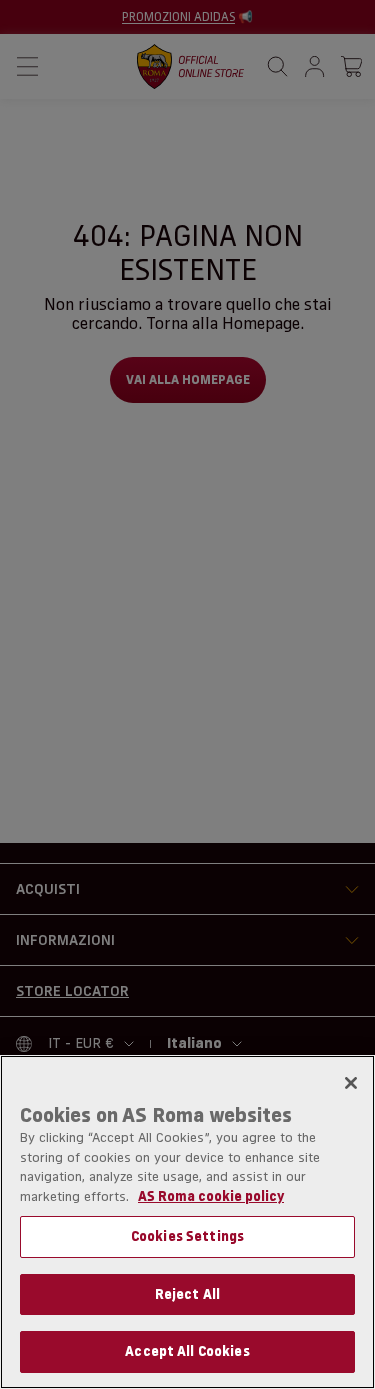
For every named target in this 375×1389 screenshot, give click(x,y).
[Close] (351, 1083)
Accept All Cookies (187, 1351)
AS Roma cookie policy (211, 1196)
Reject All (187, 1294)
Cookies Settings (187, 1236)
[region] (187, 1222)
